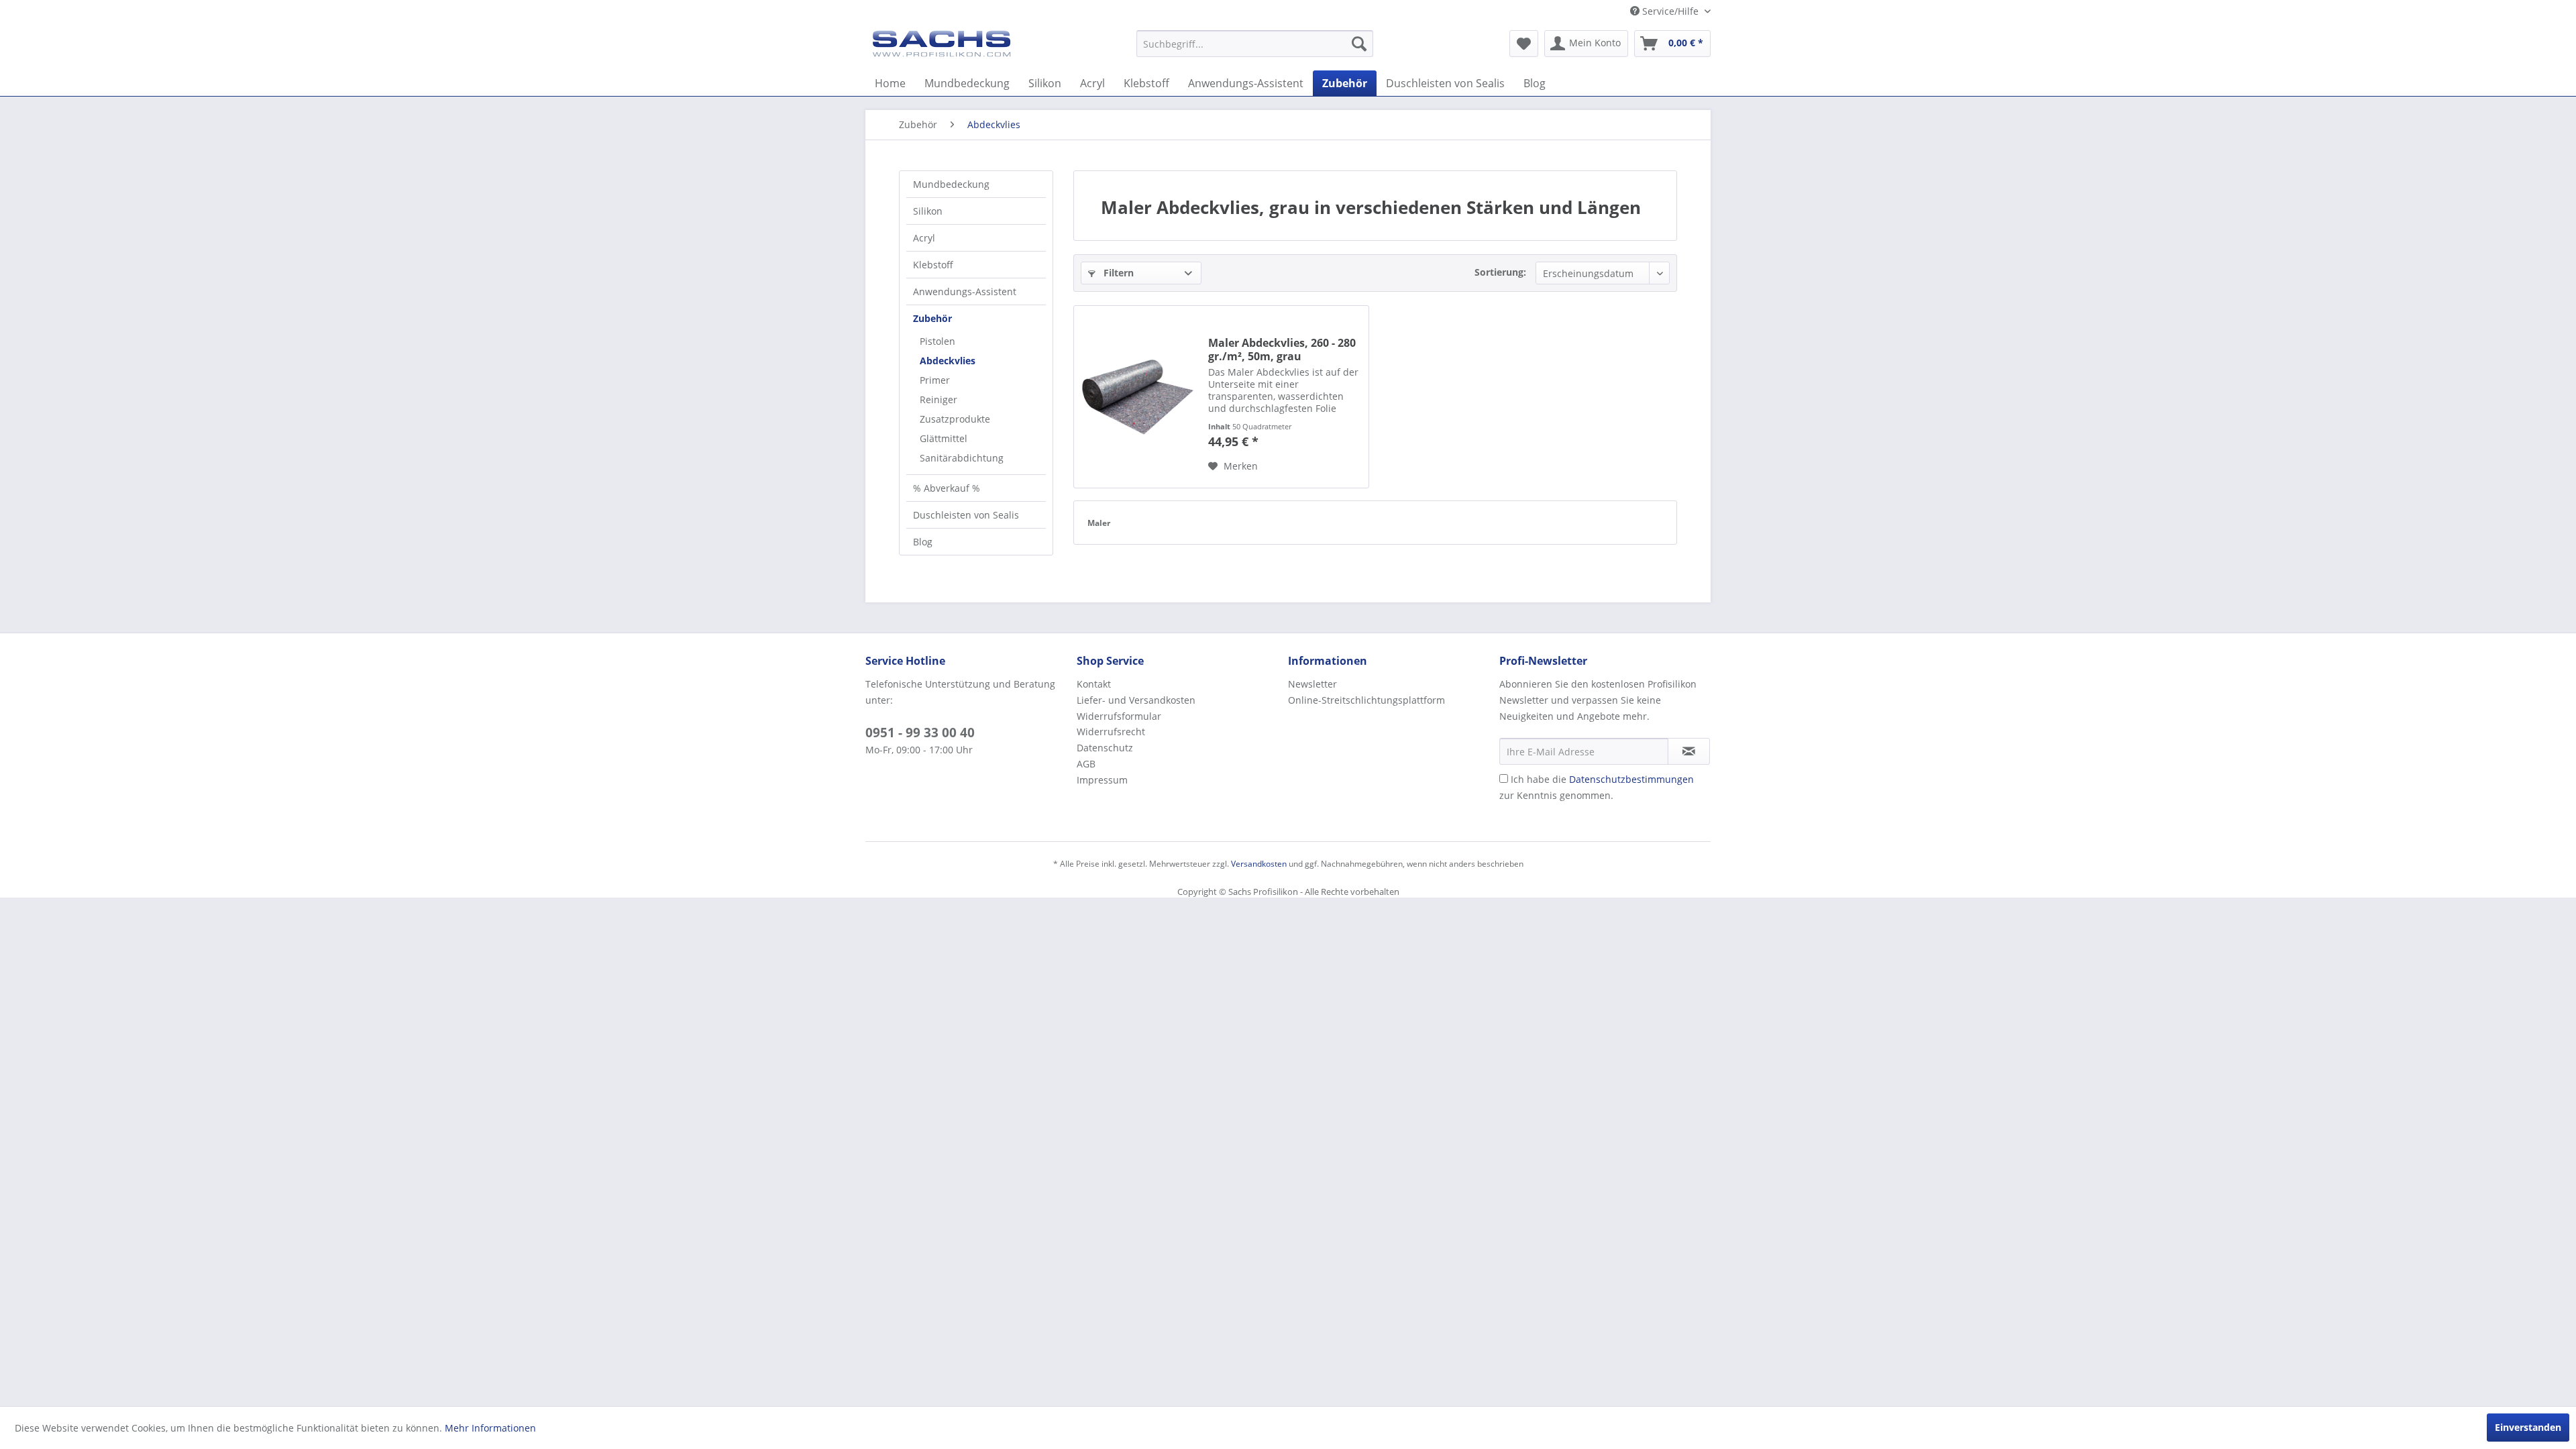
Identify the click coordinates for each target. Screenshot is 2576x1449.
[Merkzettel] (1524, 44)
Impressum (1102, 780)
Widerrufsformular (1119, 716)
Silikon (928, 211)
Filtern (1117, 273)
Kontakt (1094, 684)
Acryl (924, 238)
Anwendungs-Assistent (965, 291)
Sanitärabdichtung (962, 458)
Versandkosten (1259, 864)
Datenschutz (1105, 748)
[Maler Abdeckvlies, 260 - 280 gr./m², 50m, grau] (1138, 397)
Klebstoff (933, 265)
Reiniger (938, 399)
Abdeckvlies (948, 361)
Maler (1099, 523)
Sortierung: (1500, 272)
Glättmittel (944, 438)
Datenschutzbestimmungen (1631, 779)
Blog (923, 542)
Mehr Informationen (490, 1428)
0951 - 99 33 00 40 (920, 733)
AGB (1086, 764)
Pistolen (937, 341)
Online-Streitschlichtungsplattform (1366, 700)
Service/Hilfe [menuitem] (1670, 11)
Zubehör (932, 318)
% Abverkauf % (947, 488)
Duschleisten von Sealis (966, 515)
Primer (935, 380)
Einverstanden (2528, 1427)
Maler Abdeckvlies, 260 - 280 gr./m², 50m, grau (1282, 350)
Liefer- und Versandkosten (1136, 700)
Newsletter (1312, 684)
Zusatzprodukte (955, 419)
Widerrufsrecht (1111, 732)
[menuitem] (1255, 44)
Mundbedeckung (951, 184)
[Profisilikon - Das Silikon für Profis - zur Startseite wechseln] (942, 47)
